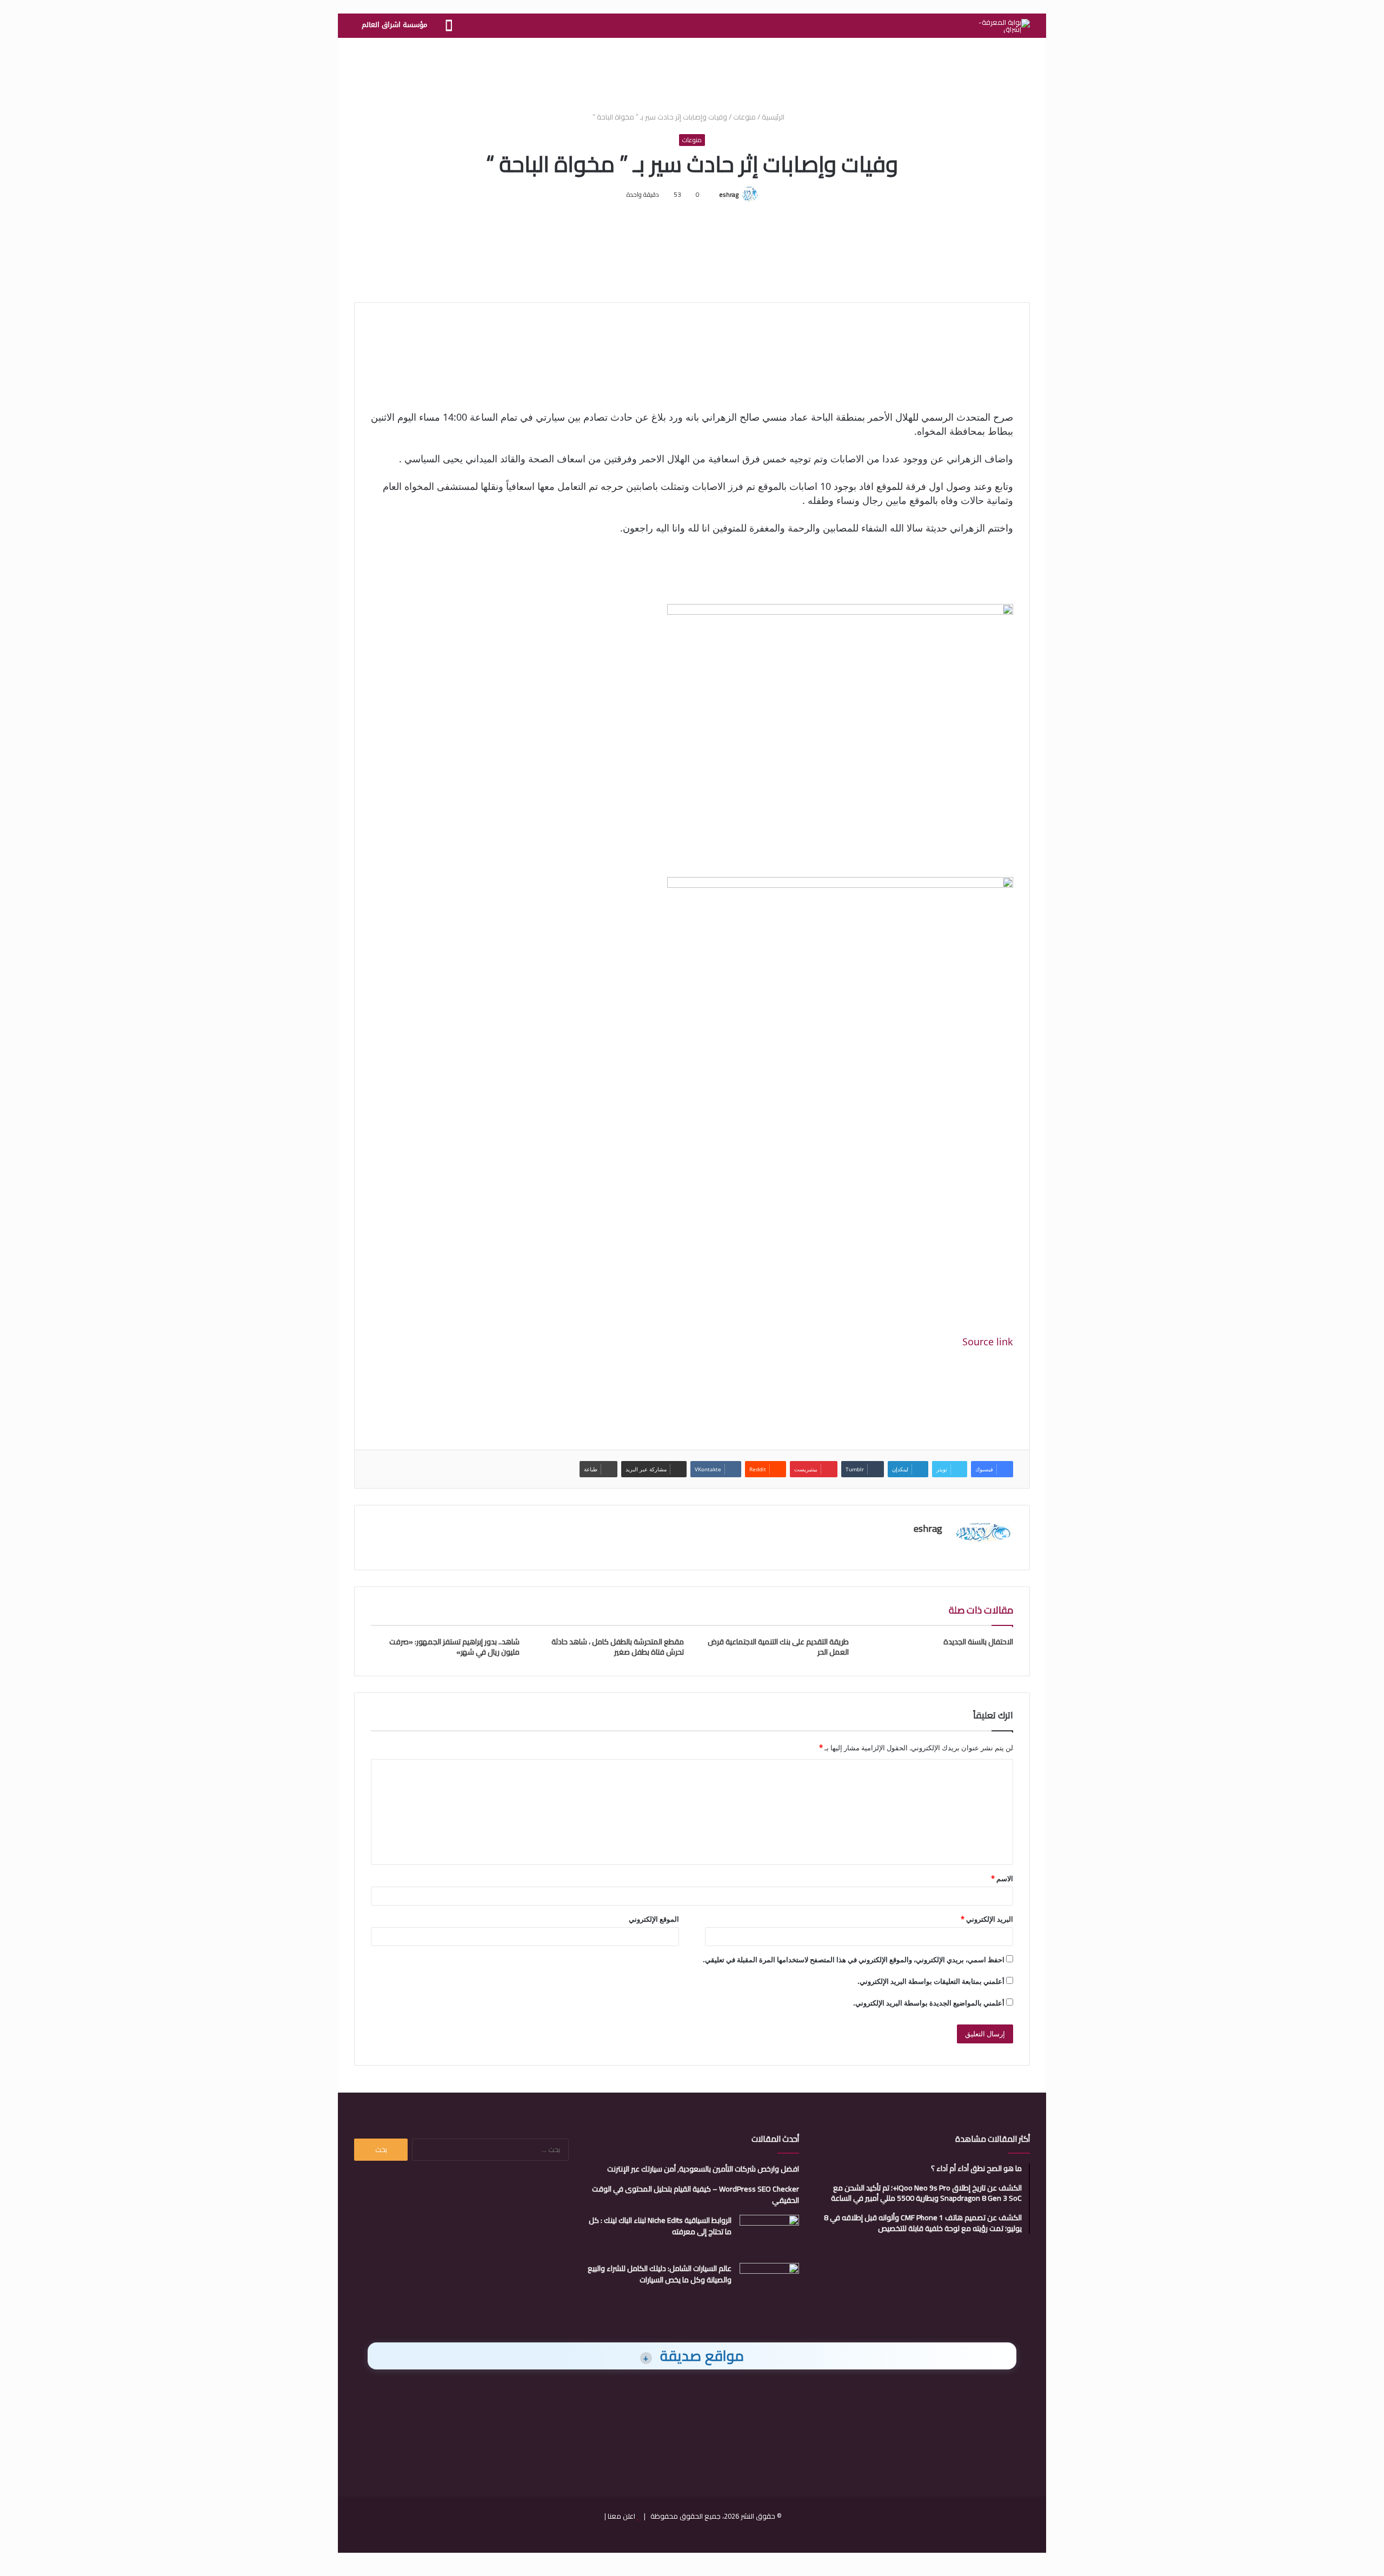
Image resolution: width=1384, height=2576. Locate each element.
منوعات (744, 117)
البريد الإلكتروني (987, 1919)
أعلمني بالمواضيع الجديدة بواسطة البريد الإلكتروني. (929, 2003)
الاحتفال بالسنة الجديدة (978, 1642)
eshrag (729, 194)
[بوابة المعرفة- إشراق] (1004, 26)
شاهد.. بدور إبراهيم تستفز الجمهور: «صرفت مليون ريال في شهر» (454, 1647)
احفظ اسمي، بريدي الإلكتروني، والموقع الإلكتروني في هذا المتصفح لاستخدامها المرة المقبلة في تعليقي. (854, 1960)
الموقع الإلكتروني (654, 1919)
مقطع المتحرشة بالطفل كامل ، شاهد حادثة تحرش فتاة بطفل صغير (618, 1647)
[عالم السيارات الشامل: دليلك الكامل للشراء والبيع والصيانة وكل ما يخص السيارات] (769, 2283)
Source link (988, 1342)
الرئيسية (774, 117)
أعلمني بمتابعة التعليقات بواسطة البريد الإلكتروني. (931, 1981)
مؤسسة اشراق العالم (394, 25)
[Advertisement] (692, 73)
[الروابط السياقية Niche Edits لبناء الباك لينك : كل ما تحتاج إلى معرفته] (769, 2235)
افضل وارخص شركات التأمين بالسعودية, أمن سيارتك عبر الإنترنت (703, 2169)
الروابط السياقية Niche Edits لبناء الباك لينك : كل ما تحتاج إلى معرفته (660, 2226)
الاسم (1002, 1878)
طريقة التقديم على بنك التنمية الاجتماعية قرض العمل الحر (778, 1647)
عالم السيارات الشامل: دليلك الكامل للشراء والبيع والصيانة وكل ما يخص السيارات (660, 2274)
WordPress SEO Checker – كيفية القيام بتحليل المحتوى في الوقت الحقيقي (696, 2195)
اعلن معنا (621, 2516)
